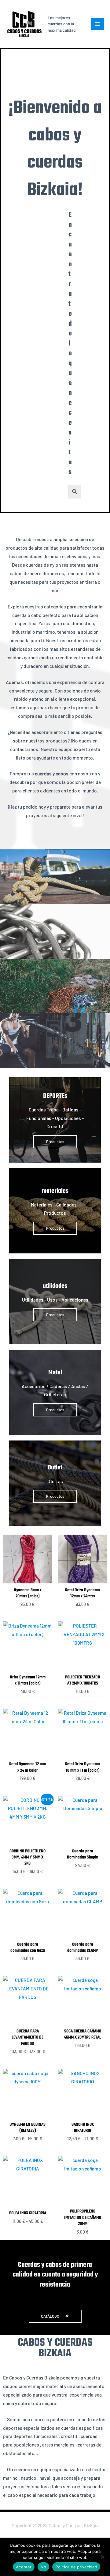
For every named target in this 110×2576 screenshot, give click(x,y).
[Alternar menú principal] (97, 24)
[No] (102, 2557)
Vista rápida (28, 1578)
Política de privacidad (76, 2567)
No (44, 2567)
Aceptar (24, 2567)
